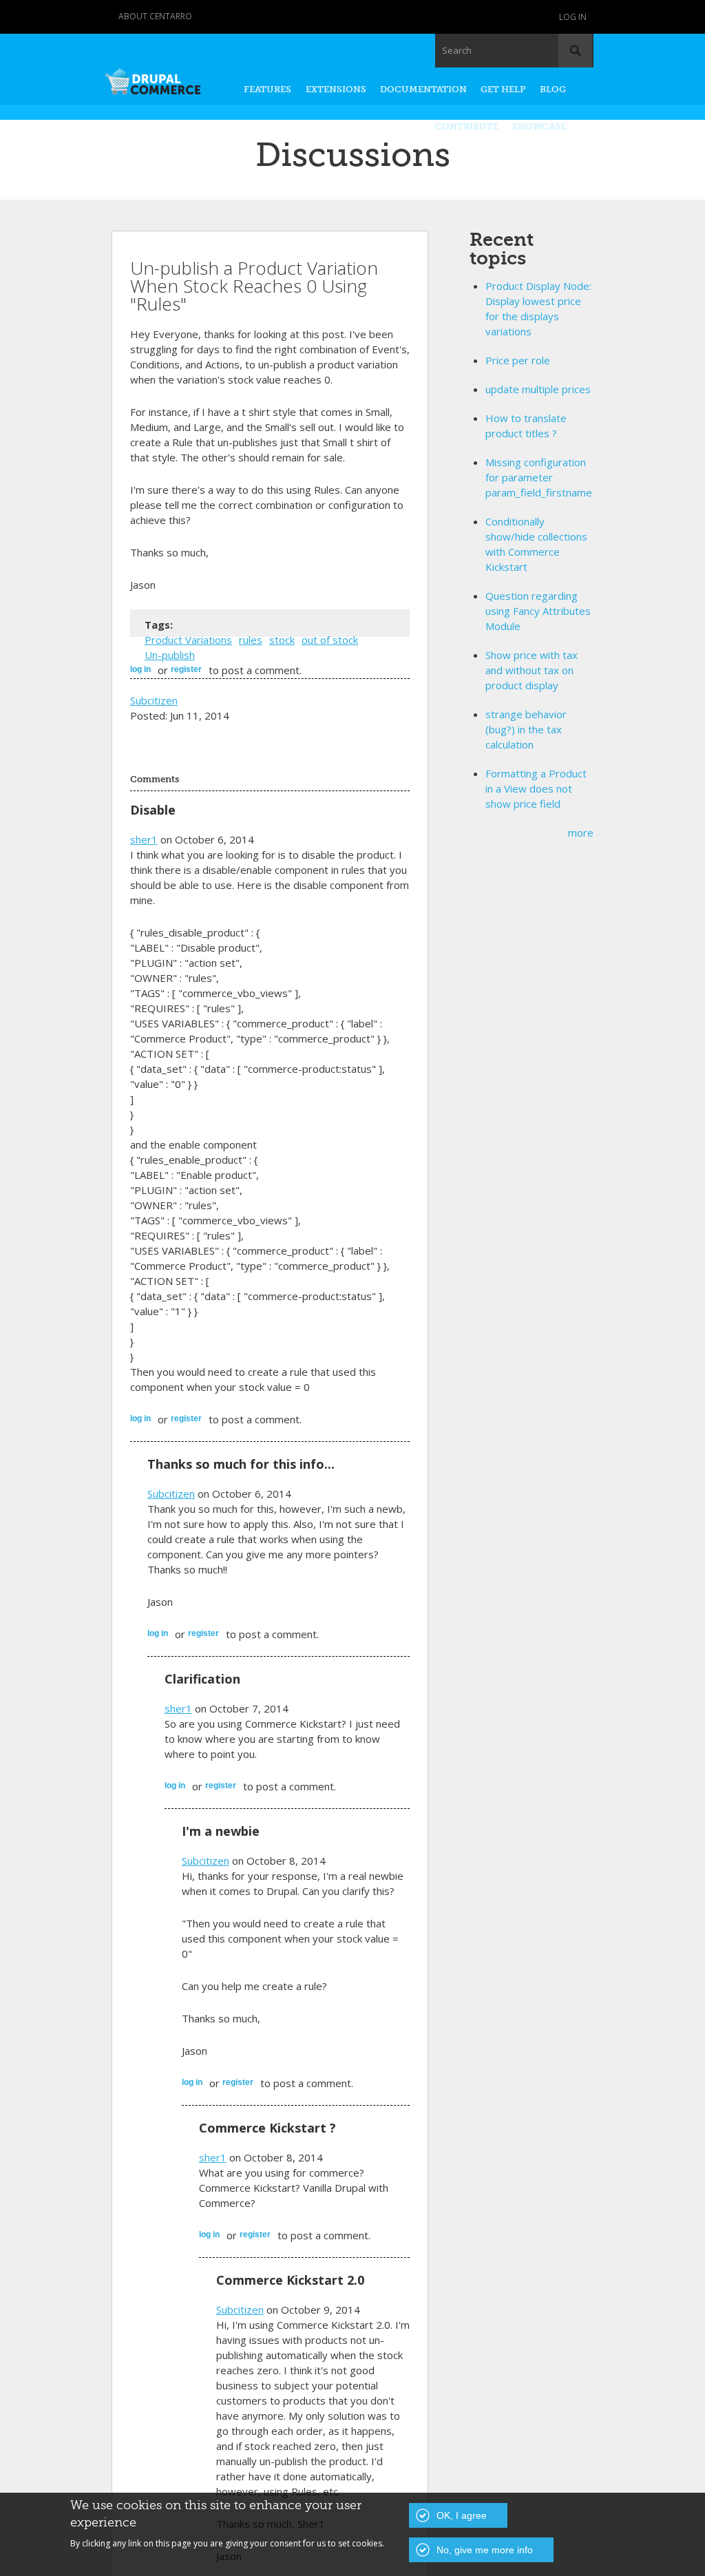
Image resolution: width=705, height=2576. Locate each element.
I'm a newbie (221, 1831)
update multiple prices (538, 389)
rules (251, 640)
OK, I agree (462, 2515)
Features (267, 89)
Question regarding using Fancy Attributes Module (538, 611)
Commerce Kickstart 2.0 (290, 2280)
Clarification (202, 1679)
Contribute (467, 126)
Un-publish (170, 655)
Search (457, 50)
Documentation (423, 89)
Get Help (503, 89)
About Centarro (155, 16)
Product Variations (188, 640)
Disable (153, 810)
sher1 (144, 839)
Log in (573, 17)
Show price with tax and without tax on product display (532, 670)
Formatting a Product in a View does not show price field (536, 788)
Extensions (336, 89)
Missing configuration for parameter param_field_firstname (539, 477)
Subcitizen (154, 700)
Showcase (539, 126)
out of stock (330, 640)
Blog (553, 89)
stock (282, 640)
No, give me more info (485, 2550)
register (186, 669)
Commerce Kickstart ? (267, 2128)
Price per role (518, 360)
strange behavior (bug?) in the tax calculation (526, 729)
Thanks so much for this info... (241, 1464)
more (581, 833)
